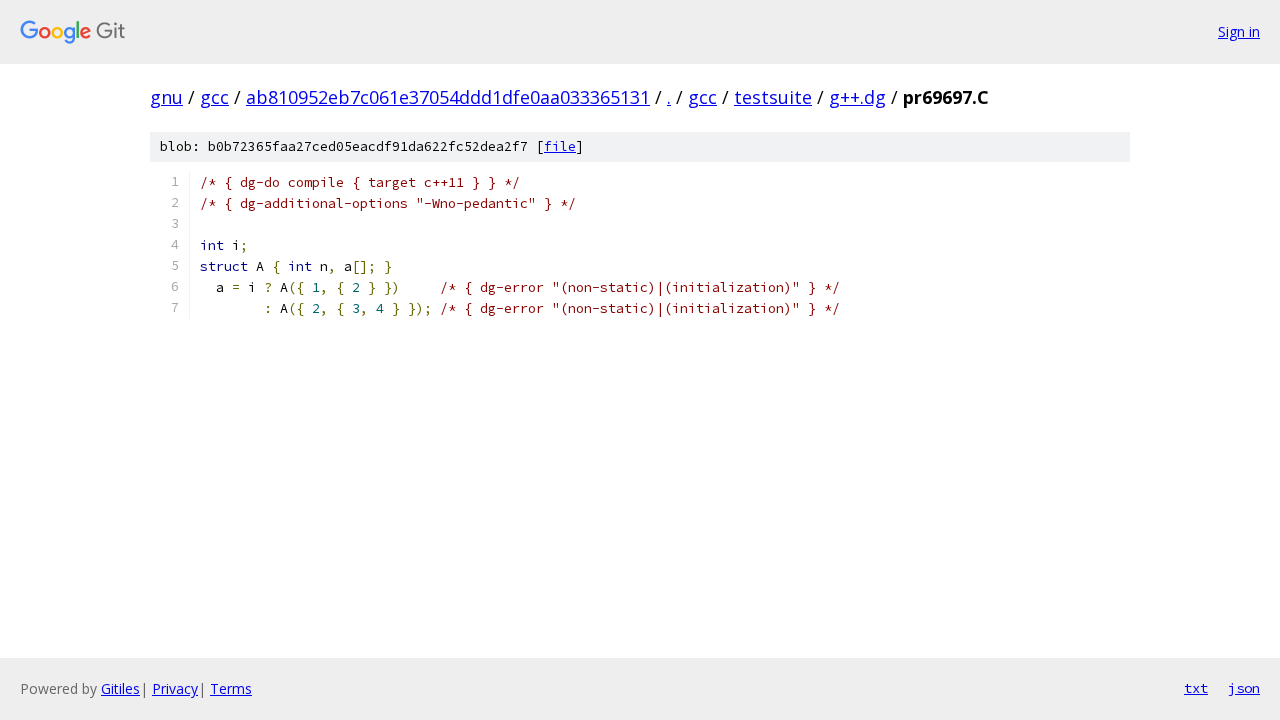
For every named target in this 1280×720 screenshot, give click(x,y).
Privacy (175, 688)
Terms (231, 688)
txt (1196, 688)
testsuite (773, 97)
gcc (214, 97)
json (1244, 688)
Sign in (1239, 31)
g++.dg (857, 97)
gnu (166, 97)
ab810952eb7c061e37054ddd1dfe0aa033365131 (448, 97)
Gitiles (120, 688)
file (560, 146)
